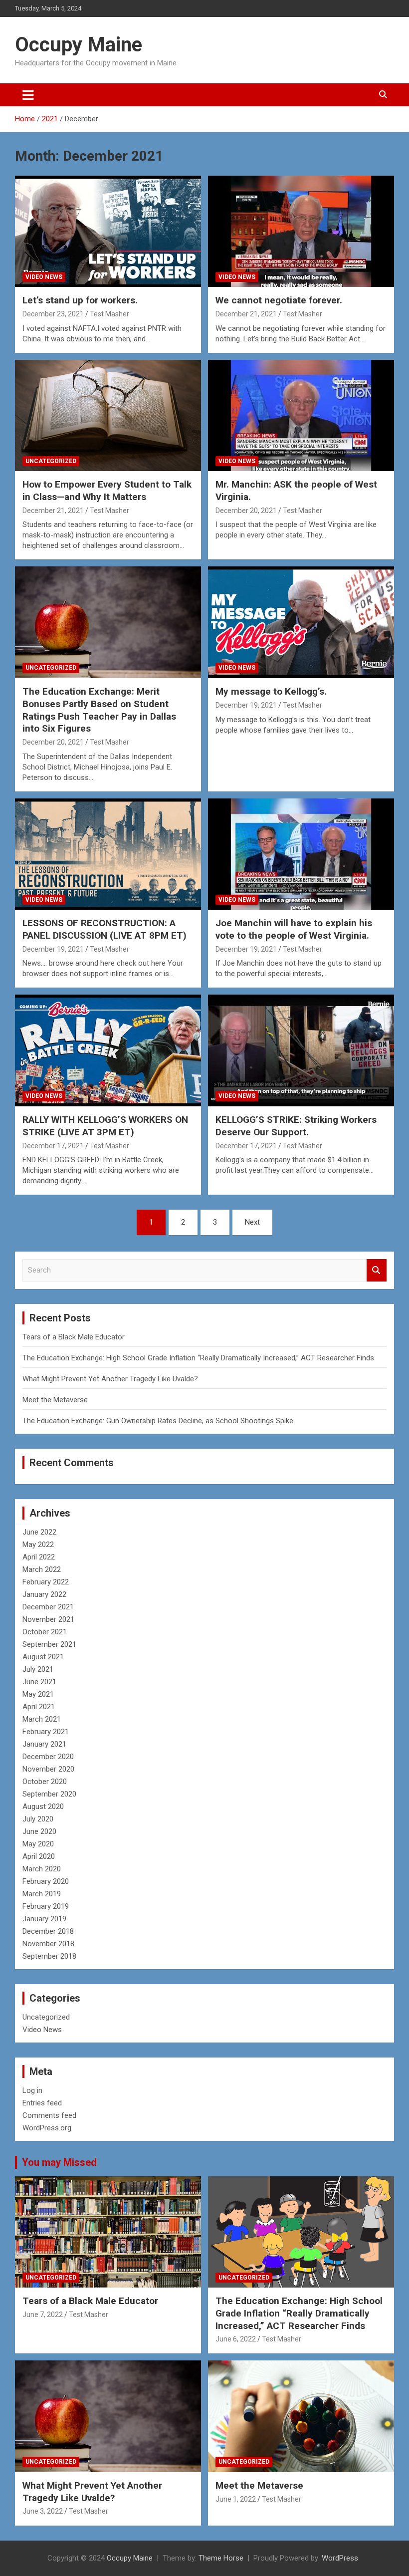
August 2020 (43, 1806)
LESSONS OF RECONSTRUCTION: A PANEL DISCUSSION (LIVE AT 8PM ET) (104, 929)
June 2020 (39, 1831)
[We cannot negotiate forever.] (301, 231)
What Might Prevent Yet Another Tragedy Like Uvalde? (110, 1379)
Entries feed (42, 2103)
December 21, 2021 (246, 314)
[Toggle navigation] (28, 95)
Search (377, 1270)
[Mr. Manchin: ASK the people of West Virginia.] (301, 415)
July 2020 (38, 1819)
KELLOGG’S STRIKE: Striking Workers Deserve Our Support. (296, 1126)
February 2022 (46, 1582)
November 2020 (48, 1769)
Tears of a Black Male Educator (74, 1337)
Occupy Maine (79, 45)
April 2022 (39, 1557)
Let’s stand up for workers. (80, 300)
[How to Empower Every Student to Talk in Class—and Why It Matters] (108, 415)
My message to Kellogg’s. (271, 691)
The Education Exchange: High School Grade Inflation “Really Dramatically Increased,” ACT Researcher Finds (198, 1358)
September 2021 (49, 1644)
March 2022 (42, 1569)
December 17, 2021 (53, 1146)
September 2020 (49, 1794)
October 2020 (45, 1782)
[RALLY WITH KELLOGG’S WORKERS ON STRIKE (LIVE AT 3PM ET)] (108, 1051)
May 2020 (38, 1844)
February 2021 (46, 1732)
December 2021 (48, 1607)
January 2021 (44, 1744)
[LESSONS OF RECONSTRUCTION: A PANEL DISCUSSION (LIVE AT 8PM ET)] (108, 854)
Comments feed (49, 2115)
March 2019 (42, 1894)
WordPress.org (47, 2128)
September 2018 (49, 1956)
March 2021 (42, 1719)
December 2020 (48, 1757)
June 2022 (39, 1532)
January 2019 (44, 1919)
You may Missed (59, 2162)
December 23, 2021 (53, 314)
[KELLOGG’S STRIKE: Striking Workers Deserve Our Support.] (301, 1051)
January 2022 (44, 1594)
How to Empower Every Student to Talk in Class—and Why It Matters (107, 491)
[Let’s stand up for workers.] (108, 231)
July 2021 (38, 1669)
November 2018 (48, 1944)
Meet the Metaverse (55, 1400)
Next (252, 1222)
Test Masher (109, 314)
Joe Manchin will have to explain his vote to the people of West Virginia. (294, 929)
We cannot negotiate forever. (279, 300)
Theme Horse (221, 2558)
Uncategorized (51, 461)
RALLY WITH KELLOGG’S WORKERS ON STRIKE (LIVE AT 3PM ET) (105, 1126)
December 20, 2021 (246, 511)
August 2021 (43, 1657)
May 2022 (38, 1545)
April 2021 (39, 1707)
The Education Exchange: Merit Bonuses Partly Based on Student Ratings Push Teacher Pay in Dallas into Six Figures (99, 710)
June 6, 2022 (236, 2339)
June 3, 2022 (43, 2511)
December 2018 (48, 1931)
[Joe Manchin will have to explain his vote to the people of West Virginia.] (301, 854)
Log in (32, 2090)
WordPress (340, 2558)
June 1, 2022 (236, 2499)
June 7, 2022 (43, 2315)
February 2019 (46, 1906)
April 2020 (39, 1856)
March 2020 (42, 1869)
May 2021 (38, 1694)
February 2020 (46, 1881)
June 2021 (39, 1682)
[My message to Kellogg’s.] (301, 623)
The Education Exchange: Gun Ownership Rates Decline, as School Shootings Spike (158, 1421)
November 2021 (48, 1619)
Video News (44, 277)
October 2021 (45, 1632)
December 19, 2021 (246, 705)
